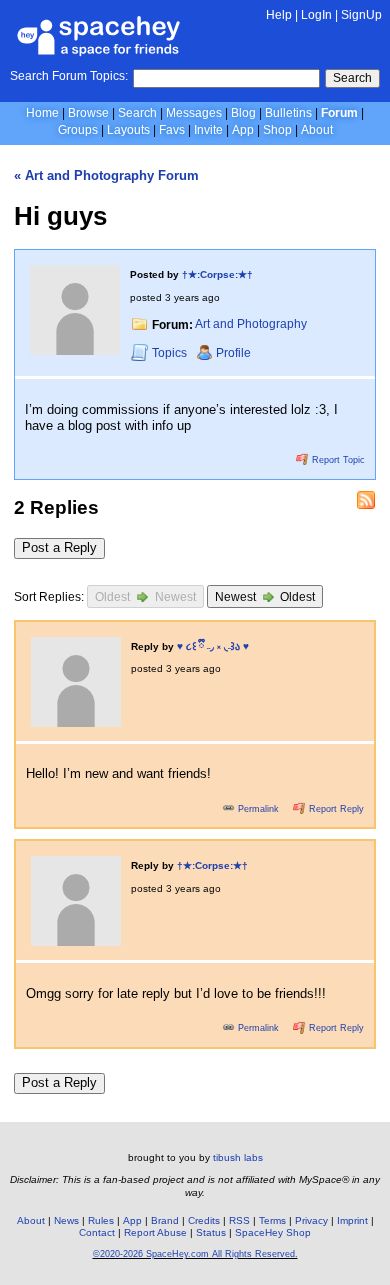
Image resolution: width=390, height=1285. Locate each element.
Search (352, 78)
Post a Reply (59, 547)
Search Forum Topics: (69, 76)
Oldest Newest (145, 597)
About (317, 130)
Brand (165, 1220)
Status (211, 1232)
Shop (277, 130)
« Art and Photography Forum (106, 175)
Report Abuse (155, 1232)
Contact (97, 1232)
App (243, 130)
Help (279, 15)
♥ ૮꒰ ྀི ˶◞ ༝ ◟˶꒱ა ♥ (213, 646)
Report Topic (337, 460)
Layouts (128, 130)
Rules (101, 1220)
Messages (194, 113)
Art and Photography (251, 325)
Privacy (311, 1220)
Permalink (258, 809)
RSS (239, 1220)
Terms (272, 1220)
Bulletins (288, 113)
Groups (78, 130)
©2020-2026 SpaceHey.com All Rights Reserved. (195, 1254)
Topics (171, 353)
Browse (88, 113)
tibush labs (238, 1157)
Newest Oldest (265, 597)
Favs (172, 130)
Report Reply (335, 809)
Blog (243, 113)
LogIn (316, 15)
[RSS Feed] (366, 500)
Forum (339, 113)
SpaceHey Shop (273, 1232)
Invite (208, 130)
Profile (233, 353)
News (66, 1220)
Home (42, 113)
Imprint (352, 1220)
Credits (204, 1220)
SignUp (361, 15)
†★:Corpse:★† (217, 274)
